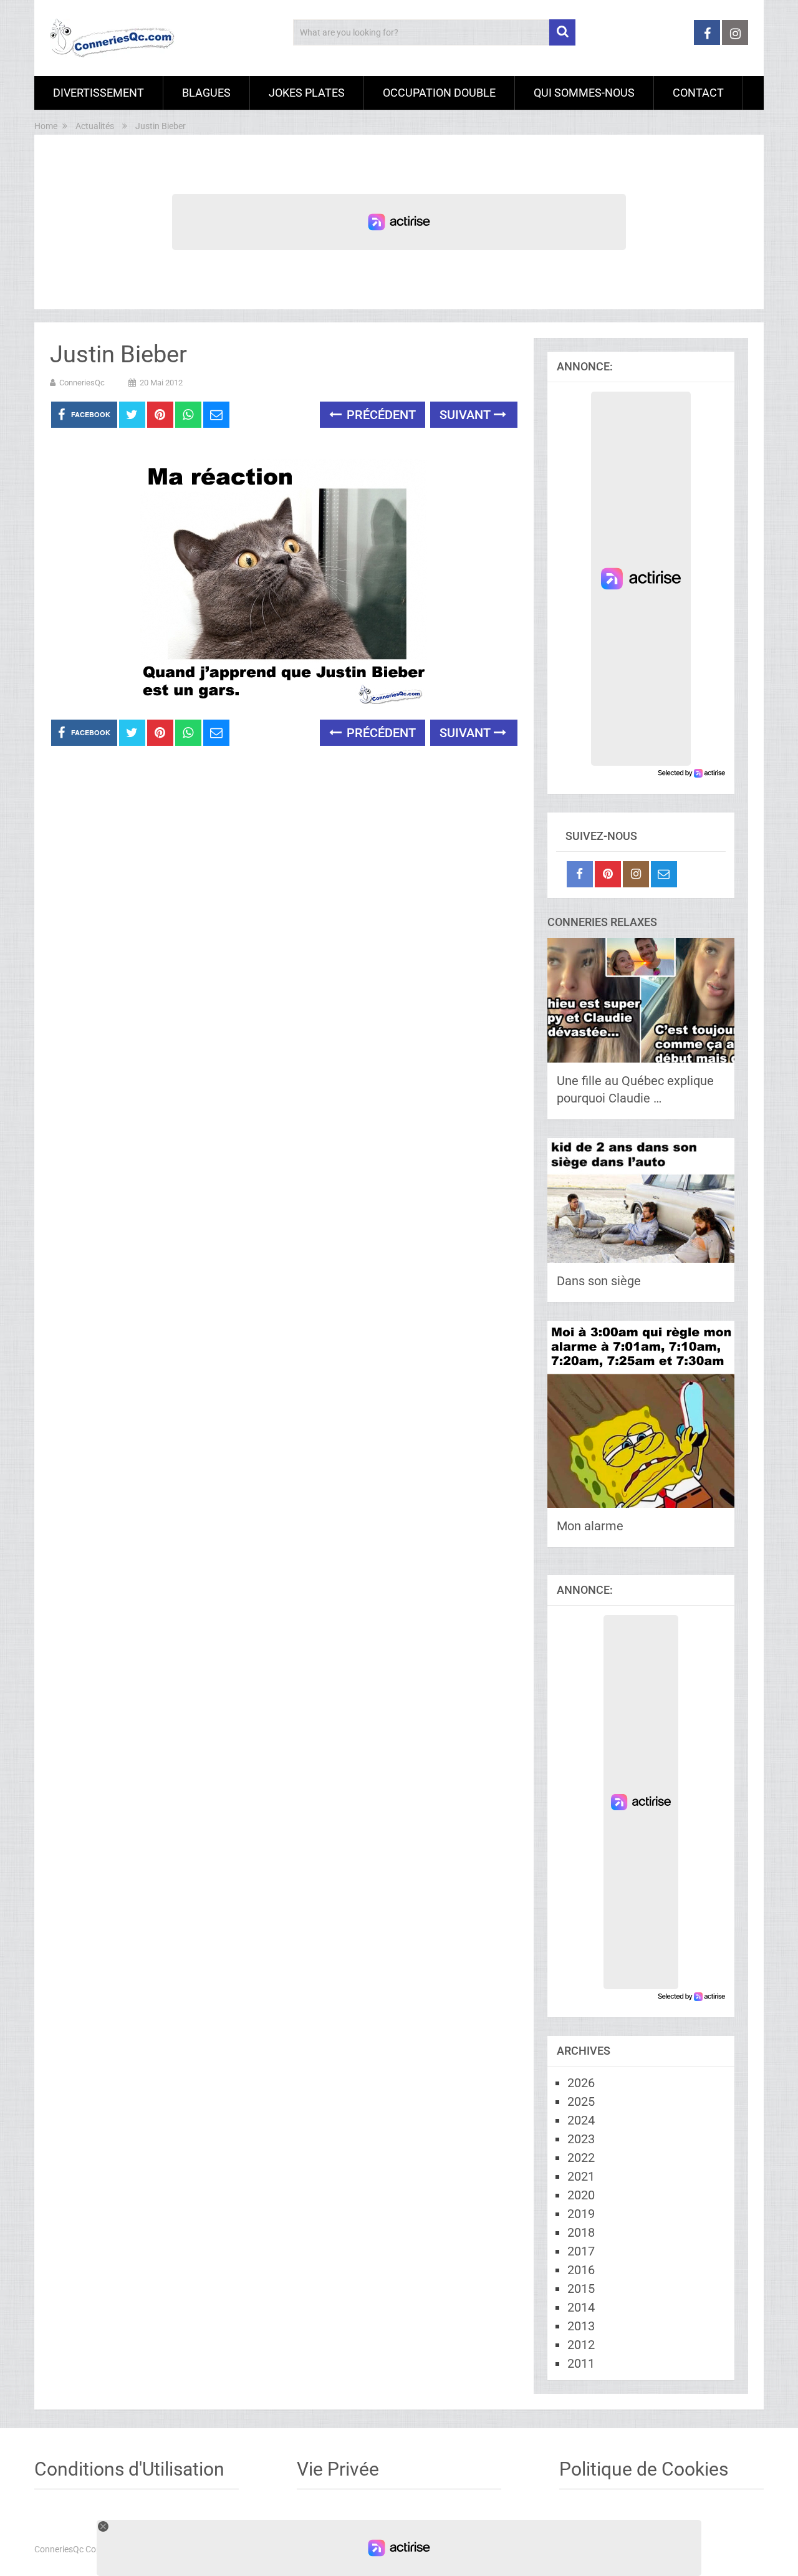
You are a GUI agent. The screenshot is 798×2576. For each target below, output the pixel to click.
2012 (581, 2345)
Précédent (380, 415)
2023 (581, 2139)
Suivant (467, 415)
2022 (581, 2158)
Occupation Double (439, 93)
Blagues (206, 93)
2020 (581, 2195)
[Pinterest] (608, 874)
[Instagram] (636, 874)
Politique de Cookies (644, 2469)
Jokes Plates (307, 93)
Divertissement (99, 93)
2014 (581, 2307)
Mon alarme (590, 1526)
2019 (581, 2214)
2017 (581, 2251)
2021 (581, 2176)
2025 (581, 2101)
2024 (581, 2120)
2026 (581, 2083)
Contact (698, 93)
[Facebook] (580, 874)
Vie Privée (338, 2469)
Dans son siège (599, 1281)
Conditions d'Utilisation (129, 2469)
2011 (581, 2363)
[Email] (664, 874)
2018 (581, 2232)
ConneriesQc (82, 383)
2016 (581, 2270)
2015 (581, 2289)
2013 (581, 2326)
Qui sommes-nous (584, 93)
